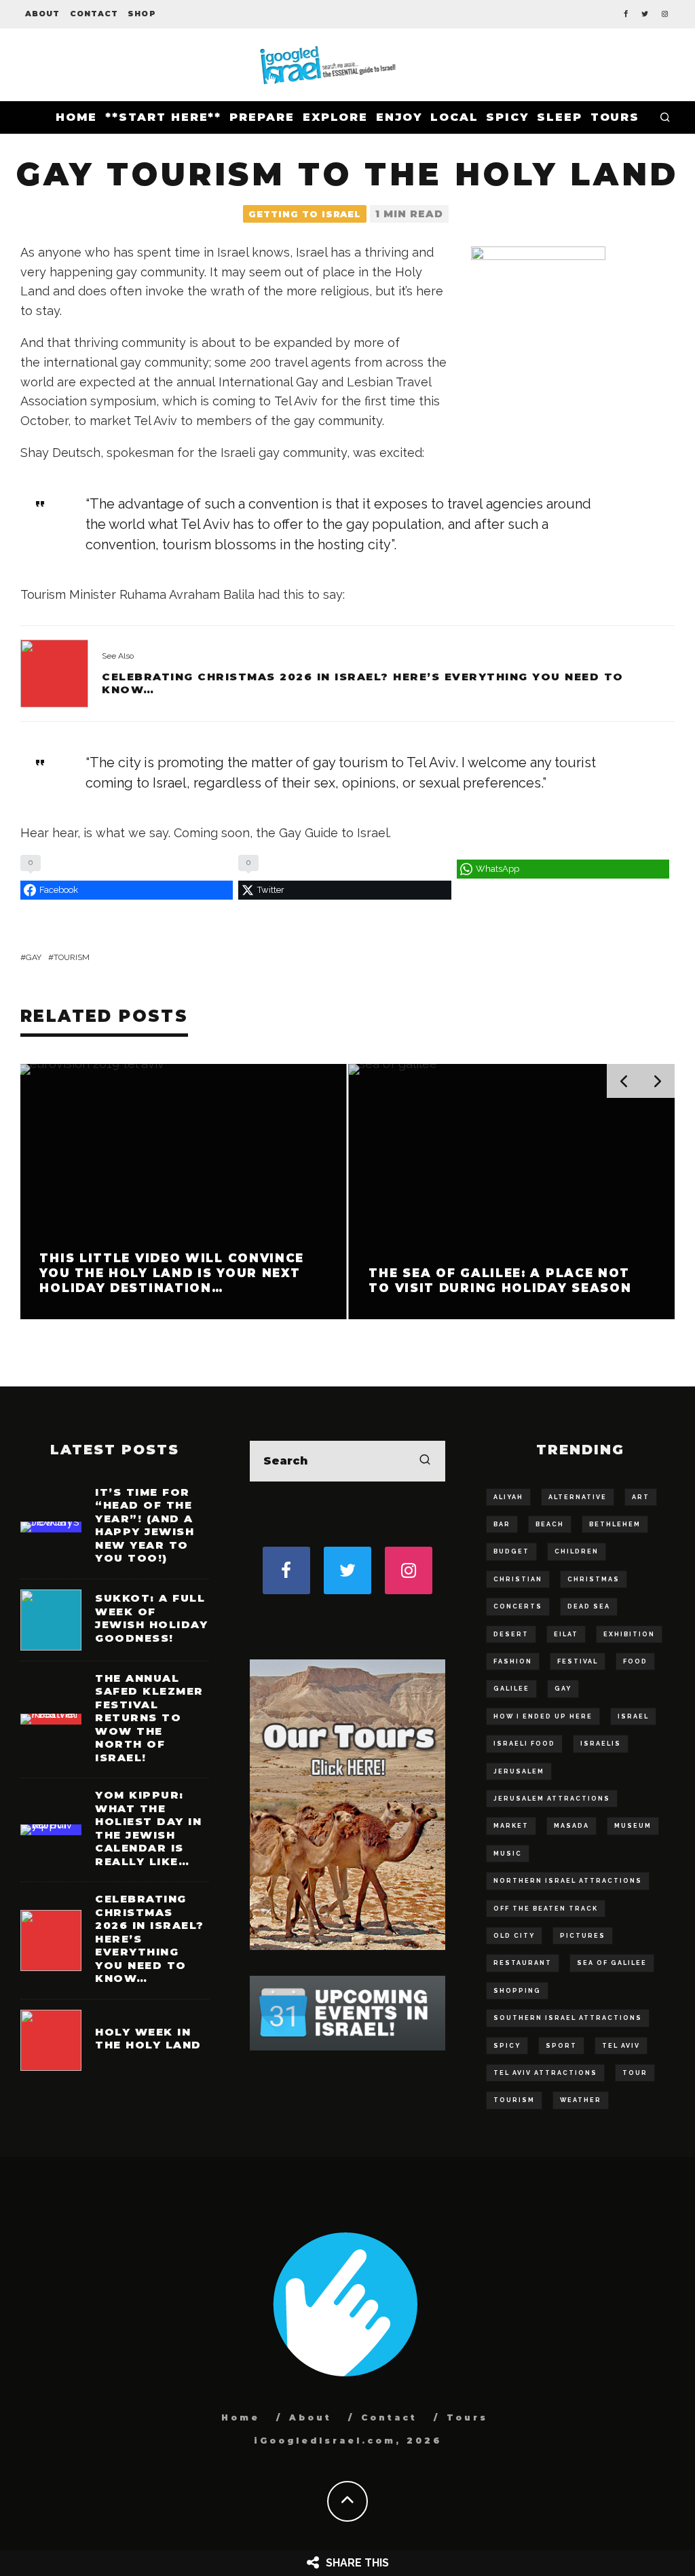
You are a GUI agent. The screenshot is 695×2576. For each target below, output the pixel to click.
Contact (94, 14)
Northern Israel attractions (568, 1881)
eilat (566, 1634)
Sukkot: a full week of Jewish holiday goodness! (151, 1618)
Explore (335, 117)
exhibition (629, 1634)
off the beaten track (546, 1909)
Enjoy (399, 117)
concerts (518, 1606)
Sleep (560, 117)
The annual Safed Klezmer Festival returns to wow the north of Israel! (149, 1718)
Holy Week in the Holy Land (148, 2039)
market (511, 1826)
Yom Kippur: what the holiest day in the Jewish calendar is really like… (148, 1828)
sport (561, 2046)
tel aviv (621, 2046)
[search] (425, 1461)
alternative (578, 1497)
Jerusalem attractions (552, 1799)
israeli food (524, 1744)
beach (550, 1524)
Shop (142, 14)
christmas (594, 1579)
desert (511, 1634)
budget (511, 1551)
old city (514, 1936)
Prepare (262, 117)
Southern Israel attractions (568, 2018)
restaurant (523, 1963)
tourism (72, 957)
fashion (513, 1661)
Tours (615, 117)
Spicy (507, 117)
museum (633, 1826)
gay (34, 957)
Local (454, 117)
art (641, 1497)
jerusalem (519, 1771)
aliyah (508, 1497)
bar (502, 1524)
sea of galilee (612, 1963)
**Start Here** (163, 117)
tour (635, 2073)
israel (633, 1716)
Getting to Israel (305, 214)
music (508, 1854)
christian (518, 1579)
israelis (601, 1744)
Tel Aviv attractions (545, 2073)
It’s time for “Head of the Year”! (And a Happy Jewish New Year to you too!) (145, 1525)
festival (578, 1661)
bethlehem (615, 1524)
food (635, 1661)
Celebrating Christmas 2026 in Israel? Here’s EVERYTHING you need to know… (363, 683)
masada (571, 1826)
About (43, 14)
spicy (507, 2046)
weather (581, 2100)
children (577, 1551)
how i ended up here (543, 1716)
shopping (517, 1991)
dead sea (589, 1606)
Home (77, 117)
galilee (511, 1689)
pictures (583, 1936)
